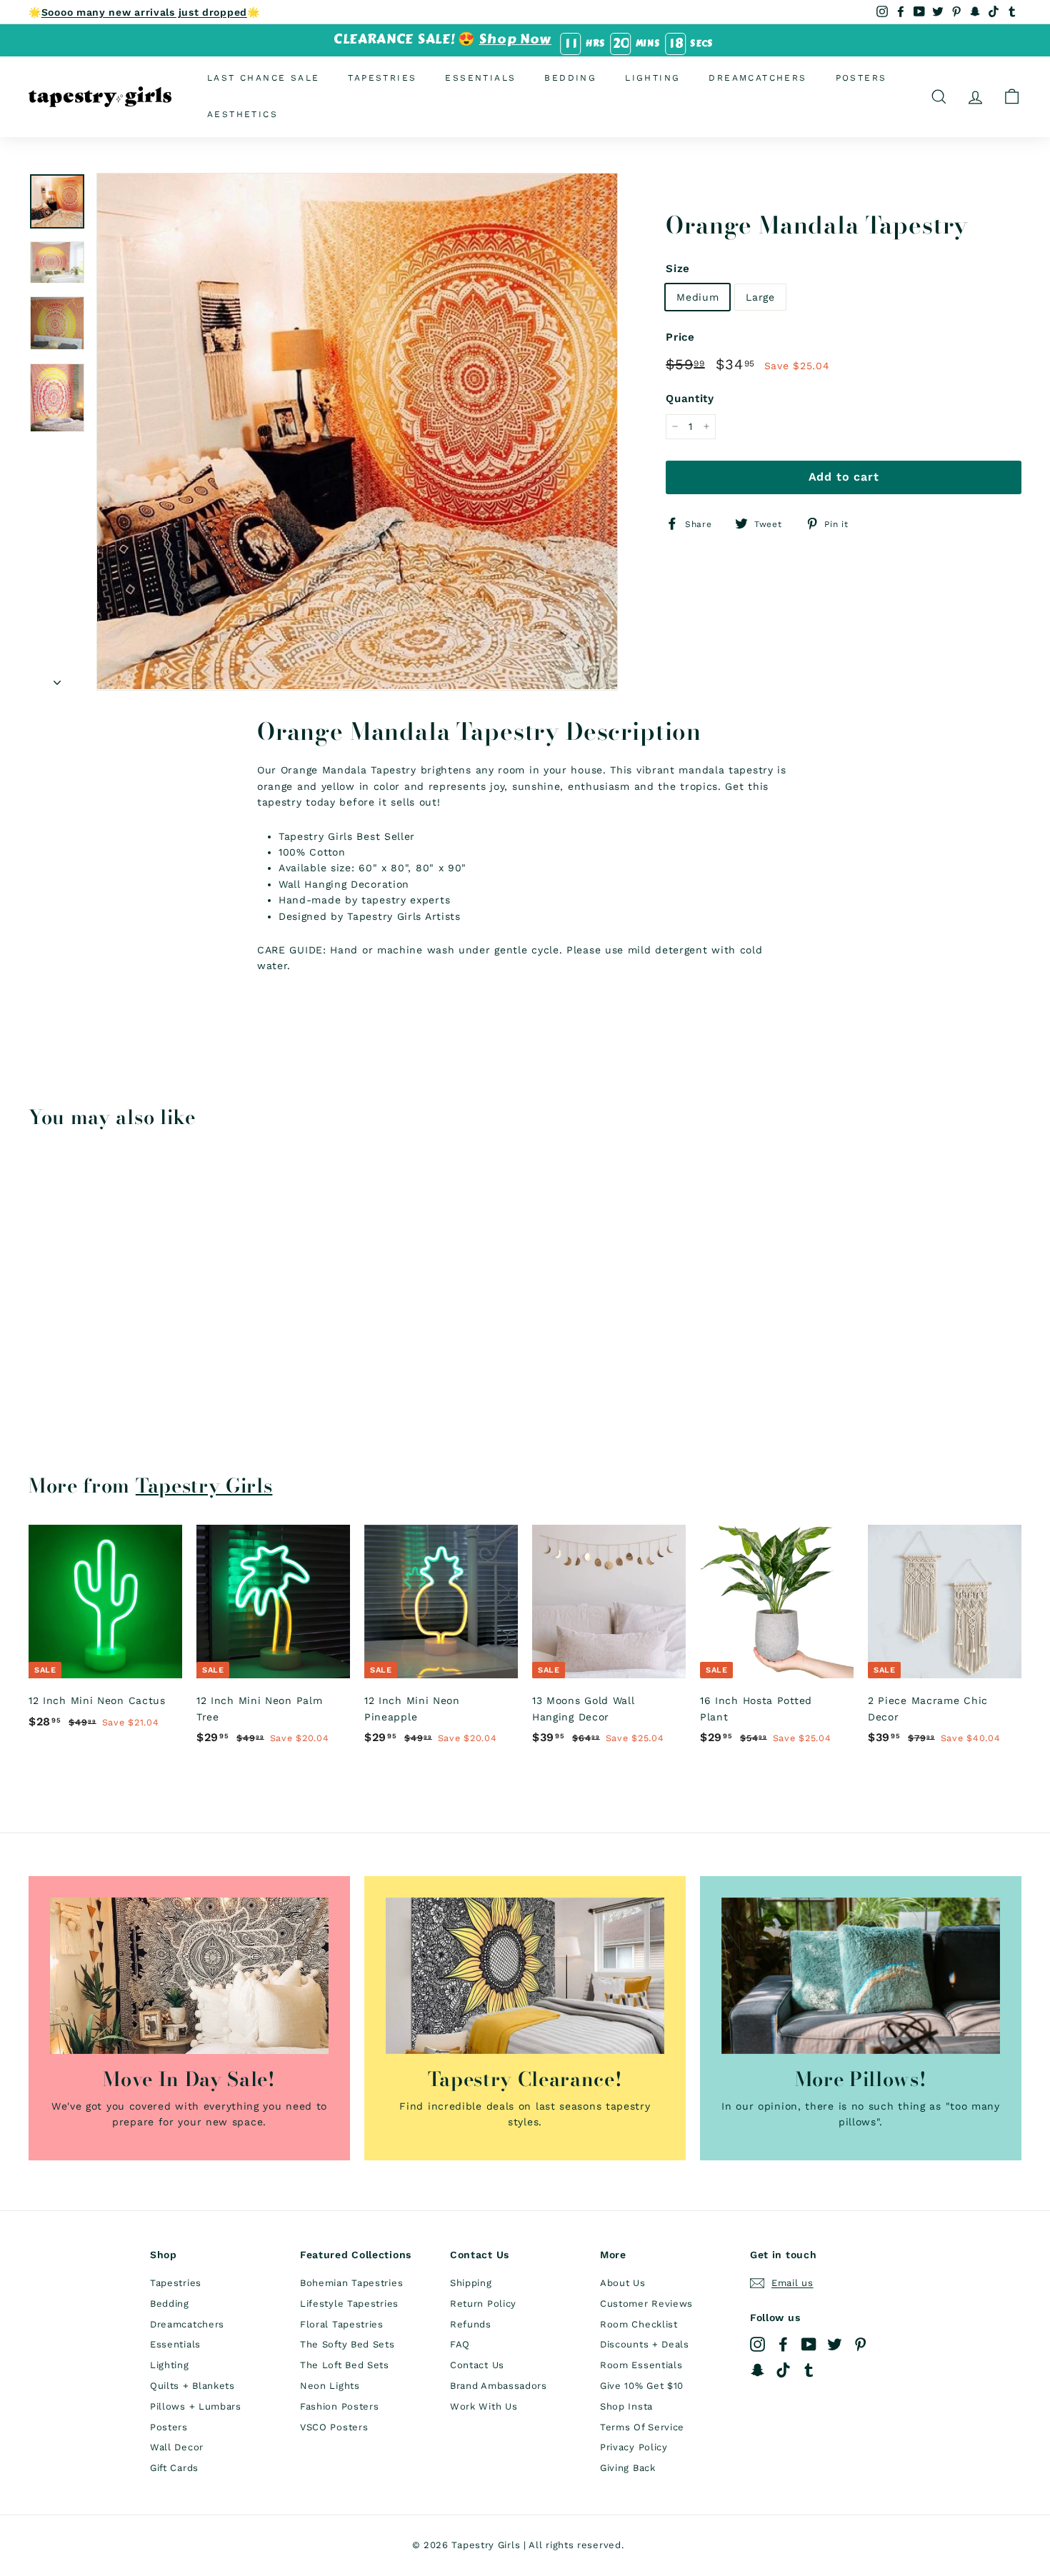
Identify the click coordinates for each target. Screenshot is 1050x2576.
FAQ (460, 2344)
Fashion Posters (340, 2406)
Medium (697, 296)
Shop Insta (626, 2406)
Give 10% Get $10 (642, 2386)
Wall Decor (177, 2447)
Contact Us (477, 2365)
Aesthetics (242, 114)
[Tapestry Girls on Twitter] (835, 2344)
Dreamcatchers (757, 78)
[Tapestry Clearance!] (525, 1976)
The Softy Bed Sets (347, 2344)
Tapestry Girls (204, 1485)
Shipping (471, 2283)
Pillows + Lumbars (196, 2406)
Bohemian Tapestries (351, 2283)
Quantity (690, 399)
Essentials (480, 78)
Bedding (570, 78)
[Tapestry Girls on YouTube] (809, 2344)
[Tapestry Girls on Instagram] (757, 2344)
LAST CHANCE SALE (263, 78)
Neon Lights (330, 2386)
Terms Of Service (642, 2427)
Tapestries (382, 78)
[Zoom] (357, 431)
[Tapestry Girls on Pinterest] (860, 2344)
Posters (861, 78)
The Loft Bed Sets (345, 2365)
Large (760, 296)
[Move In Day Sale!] (189, 1976)
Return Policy (483, 2304)
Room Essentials (641, 2365)
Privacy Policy (634, 2447)
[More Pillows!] (861, 1976)
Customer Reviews (646, 2304)
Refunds (471, 2324)
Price (680, 337)
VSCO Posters (334, 2427)
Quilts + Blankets (192, 2386)
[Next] (57, 678)
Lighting (652, 78)
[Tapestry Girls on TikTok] (783, 2370)
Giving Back (628, 2468)
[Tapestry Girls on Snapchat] (757, 2370)
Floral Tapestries (342, 2324)
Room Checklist (639, 2324)
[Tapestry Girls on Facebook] (783, 2344)
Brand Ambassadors (499, 2386)
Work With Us (484, 2406)
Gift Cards (174, 2468)
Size (678, 268)
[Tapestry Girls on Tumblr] (809, 2370)
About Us (623, 2283)
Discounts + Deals (645, 2344)
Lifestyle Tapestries (349, 2304)
